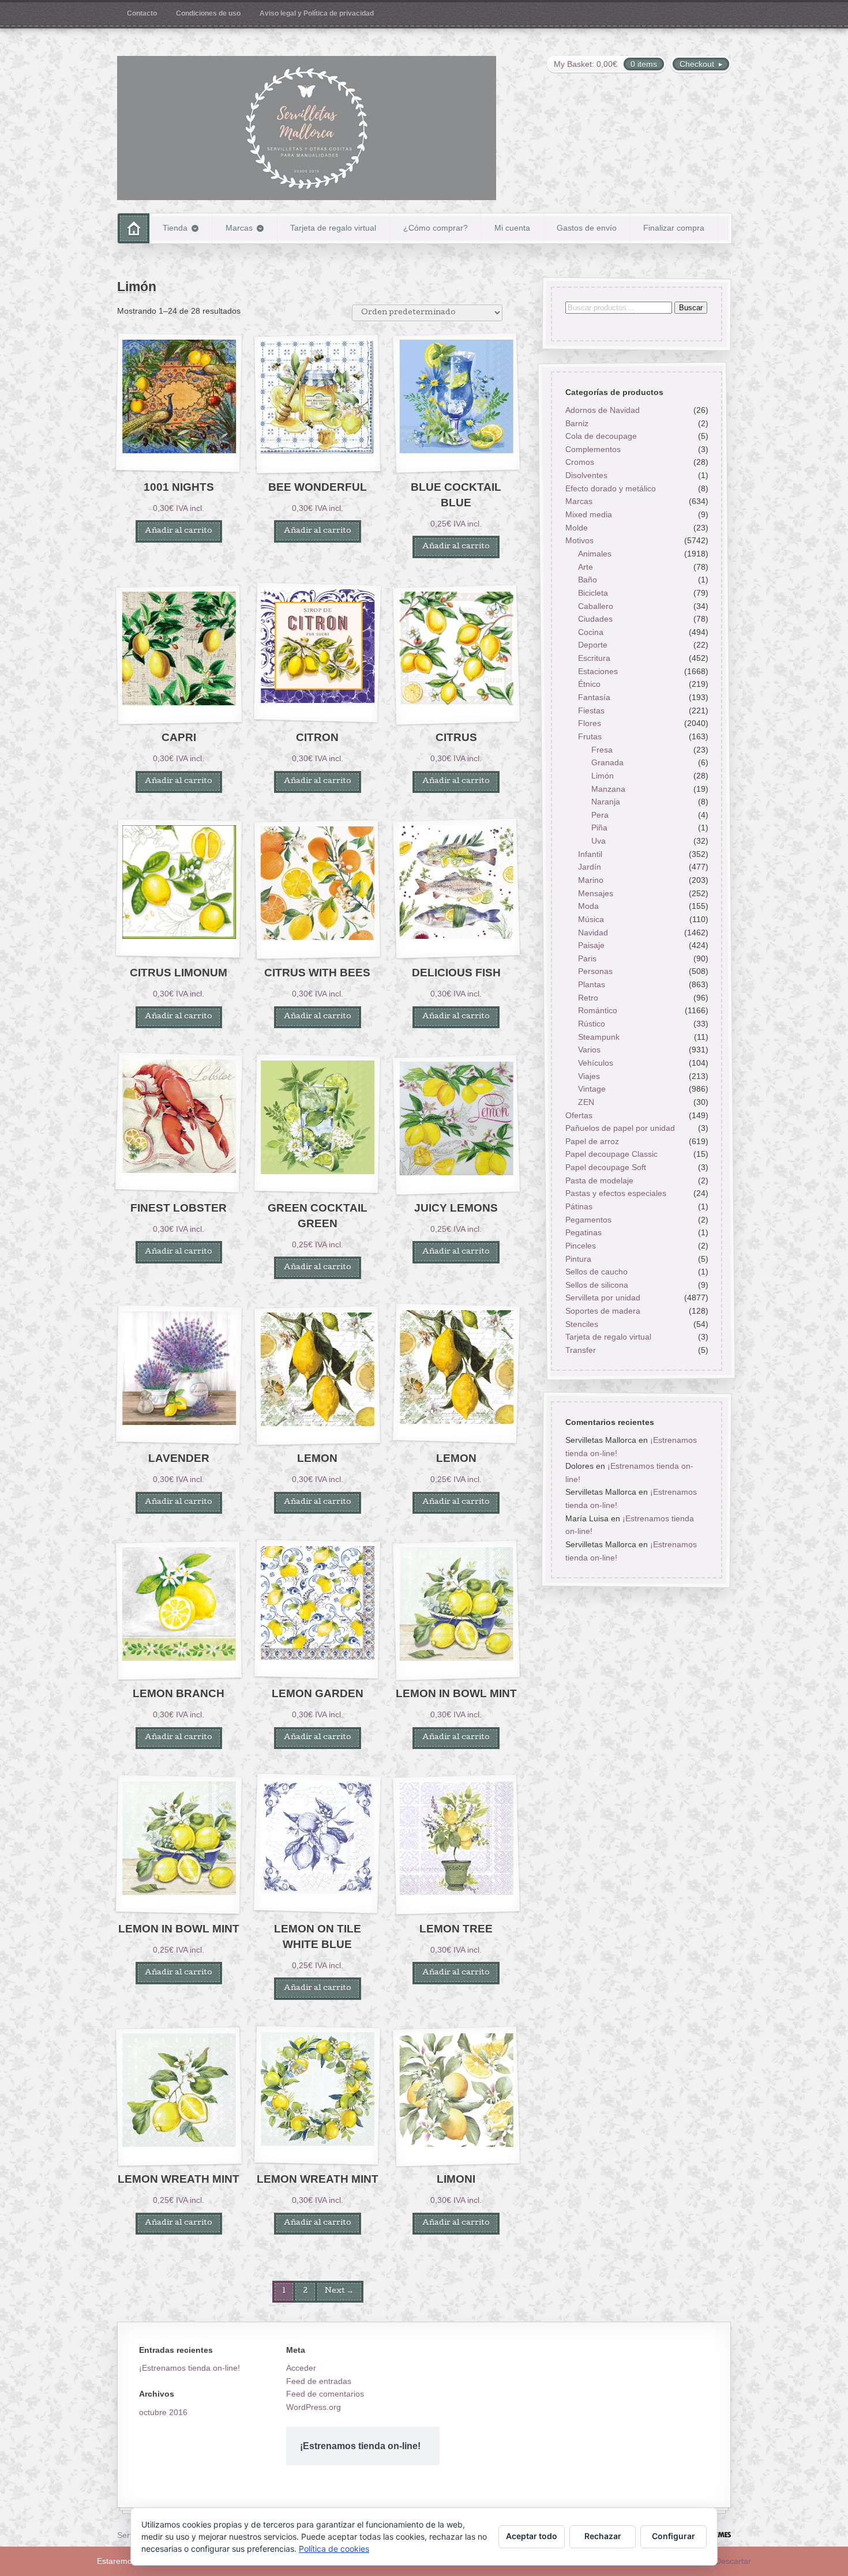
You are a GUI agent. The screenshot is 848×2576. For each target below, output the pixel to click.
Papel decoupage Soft (605, 1167)
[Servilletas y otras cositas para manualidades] (307, 128)
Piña (599, 828)
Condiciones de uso (208, 13)
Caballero (596, 606)
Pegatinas (583, 1233)
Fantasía (594, 697)
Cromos (579, 462)
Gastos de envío (587, 228)
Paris (587, 958)
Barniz (576, 423)
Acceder (301, 2368)
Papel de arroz (592, 1141)
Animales (595, 554)
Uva (599, 841)
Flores (590, 724)
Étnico (589, 685)
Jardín (590, 867)
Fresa (602, 750)
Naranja (606, 802)
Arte (586, 567)
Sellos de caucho (596, 1272)
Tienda (175, 228)
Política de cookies (334, 2549)
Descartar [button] (733, 2561)
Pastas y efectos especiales (615, 1194)
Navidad (593, 932)
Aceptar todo (532, 2536)
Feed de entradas (319, 2381)
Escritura (594, 659)
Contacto (142, 13)
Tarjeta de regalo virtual (333, 228)
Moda (588, 907)
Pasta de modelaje (599, 1180)
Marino (591, 880)
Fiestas (591, 710)
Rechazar (603, 2536)
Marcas (239, 228)
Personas (595, 972)
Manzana (608, 789)
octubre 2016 (163, 2412)
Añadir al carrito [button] (179, 531)
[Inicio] (134, 228)
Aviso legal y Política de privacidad (317, 13)
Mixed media (588, 514)
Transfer (580, 1350)
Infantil (590, 854)
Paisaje (591, 946)
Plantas (592, 985)
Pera (600, 815)
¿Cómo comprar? (436, 228)
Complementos (592, 449)
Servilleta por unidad (602, 1298)
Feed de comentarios (325, 2394)
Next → (339, 2291)
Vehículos (596, 1063)
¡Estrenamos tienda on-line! (190, 2368)
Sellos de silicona (596, 1285)
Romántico (598, 1011)
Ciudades (595, 619)
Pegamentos (588, 1220)
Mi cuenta (512, 228)
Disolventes (586, 476)
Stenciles (581, 1324)
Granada (607, 763)
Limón (603, 776)
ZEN (586, 1102)
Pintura (578, 1259)
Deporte (593, 645)
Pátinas (578, 1206)
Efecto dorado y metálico (610, 488)
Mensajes (596, 893)
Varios (589, 1050)
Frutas (590, 736)
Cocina (591, 632)
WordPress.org (314, 2407)
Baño (588, 580)
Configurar (673, 2536)
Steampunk (599, 1037)
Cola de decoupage (601, 437)
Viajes (589, 1076)
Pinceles (580, 1246)
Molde (576, 528)
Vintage (592, 1089)
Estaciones (598, 671)
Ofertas (578, 1115)
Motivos (579, 541)
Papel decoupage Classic (611, 1155)
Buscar (690, 308)
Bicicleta (593, 593)
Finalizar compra (674, 228)
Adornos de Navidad (602, 410)
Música (591, 919)
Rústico (592, 1024)
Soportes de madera (602, 1311)
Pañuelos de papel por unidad (620, 1129)
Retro (588, 998)
